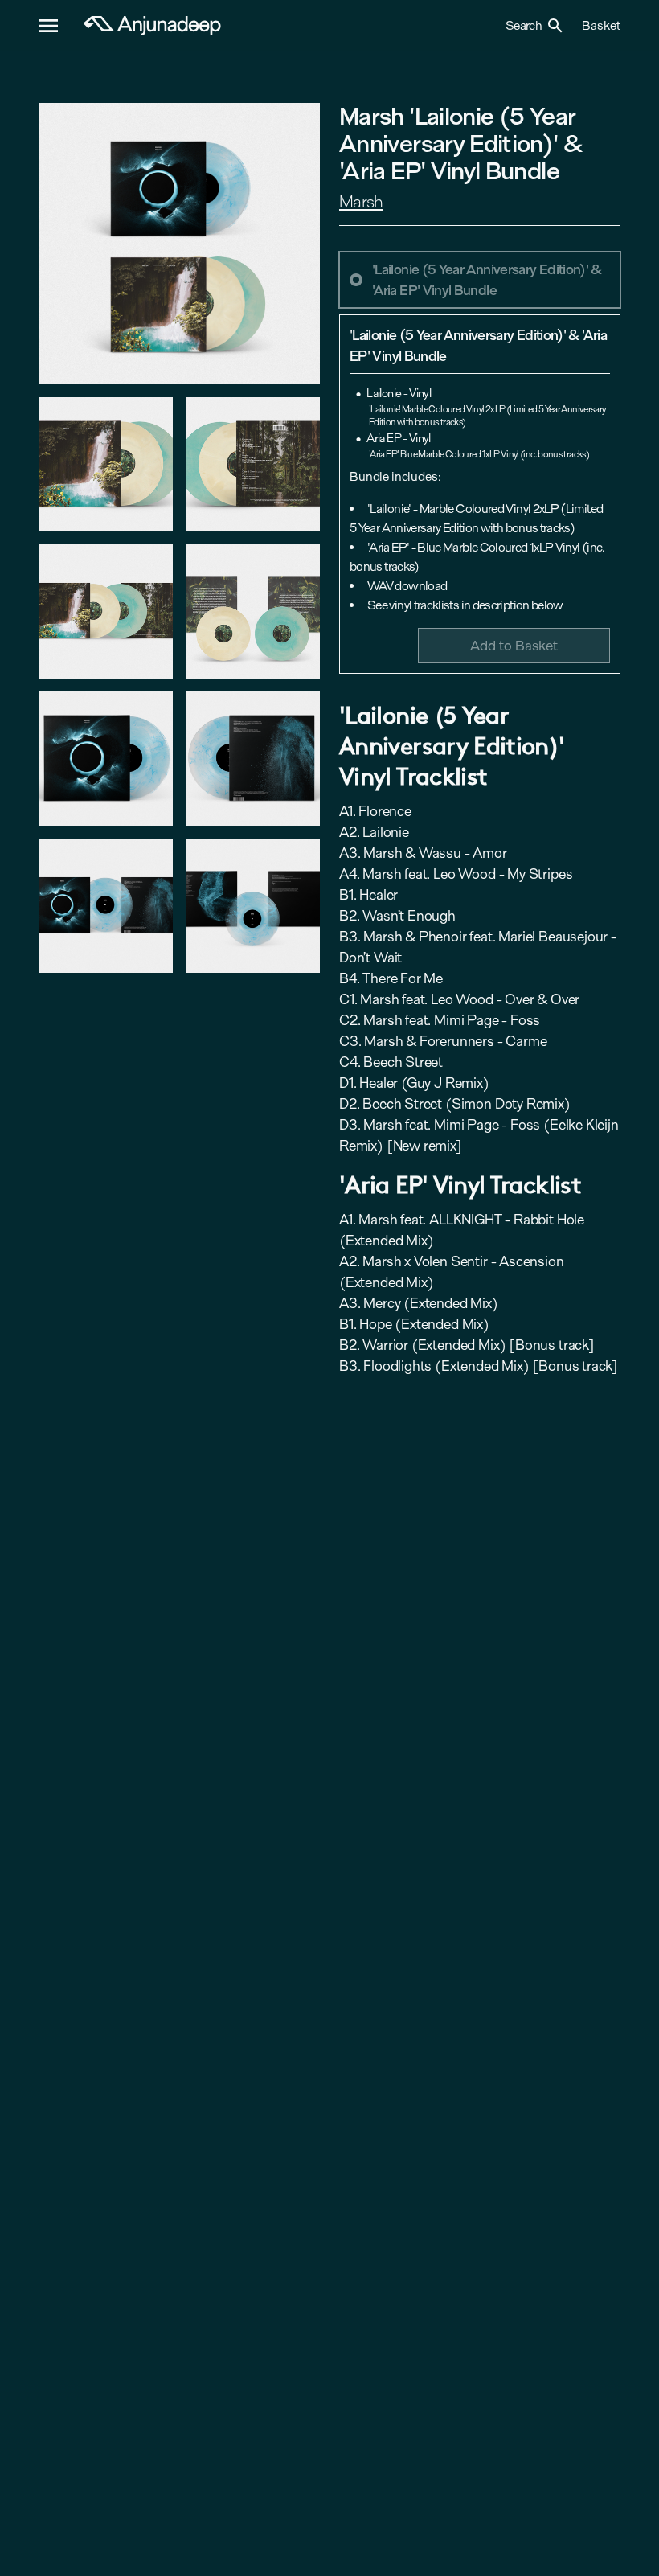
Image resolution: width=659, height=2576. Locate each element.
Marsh (361, 202)
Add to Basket (514, 645)
